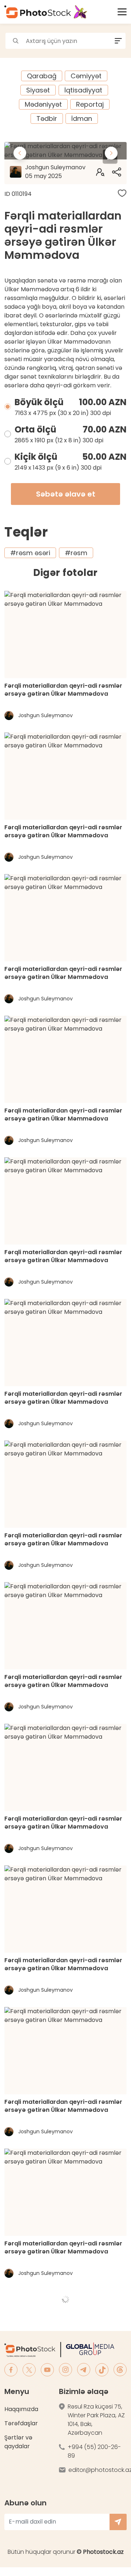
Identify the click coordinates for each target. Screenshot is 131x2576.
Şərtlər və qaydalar (18, 2442)
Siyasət (38, 90)
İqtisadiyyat (83, 90)
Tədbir (47, 118)
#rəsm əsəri (30, 553)
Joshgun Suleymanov (55, 172)
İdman (82, 118)
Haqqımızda (21, 2409)
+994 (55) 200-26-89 (94, 2451)
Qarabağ (42, 76)
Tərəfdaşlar (21, 2423)
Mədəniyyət (43, 104)
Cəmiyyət (86, 76)
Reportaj (90, 104)
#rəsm (76, 553)
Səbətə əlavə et (66, 494)
